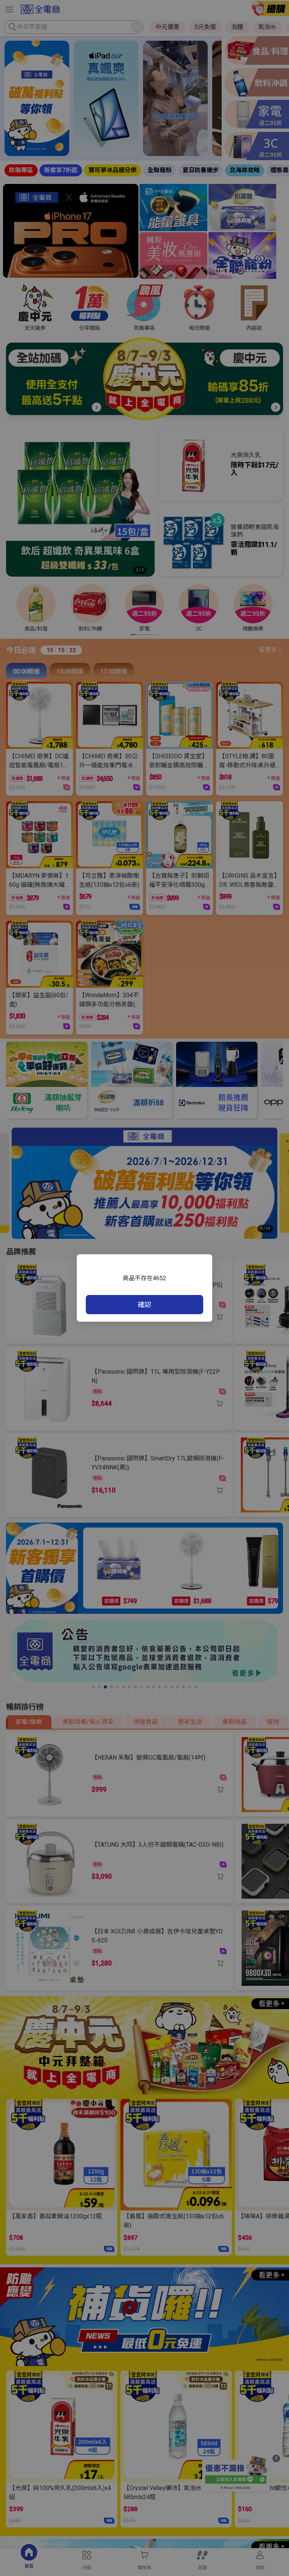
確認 (144, 1305)
